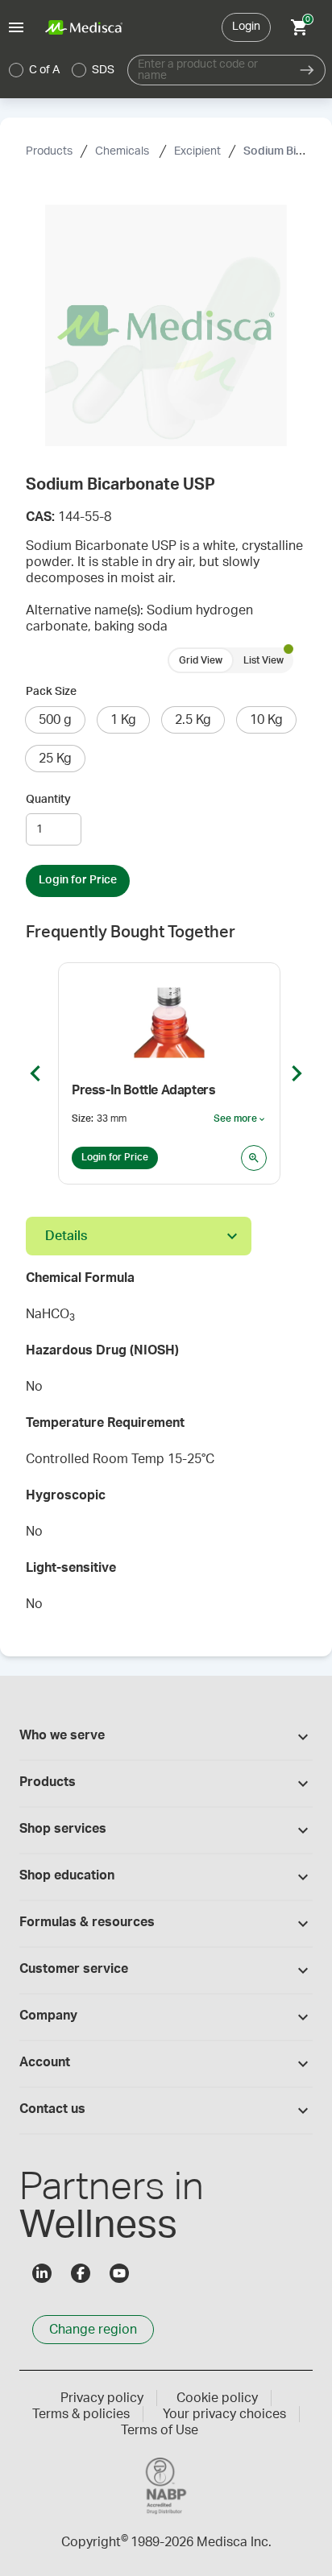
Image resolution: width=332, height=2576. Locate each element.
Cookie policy (217, 2398)
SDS (103, 70)
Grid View (201, 660)
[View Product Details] (254, 1158)
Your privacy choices (224, 2414)
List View (264, 660)
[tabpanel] (166, 1446)
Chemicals (123, 151)
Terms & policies (81, 2414)
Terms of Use (160, 2430)
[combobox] (208, 70)
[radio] (16, 70)
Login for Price (78, 880)
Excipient (197, 151)
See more (240, 1119)
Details (66, 1236)
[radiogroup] (62, 70)
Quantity (48, 800)
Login (246, 27)
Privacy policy (102, 2398)
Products (49, 151)
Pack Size (51, 692)
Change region (93, 2330)
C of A (44, 70)
